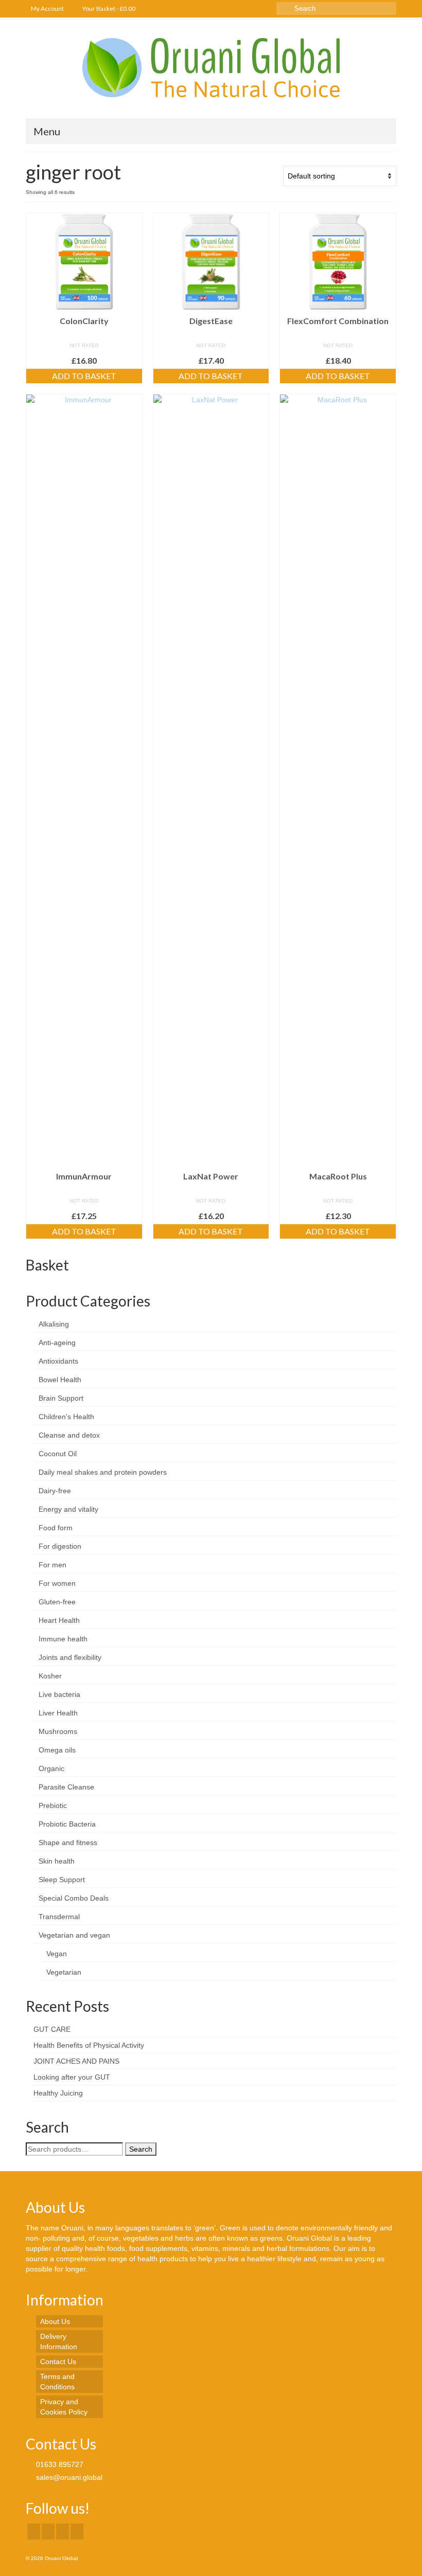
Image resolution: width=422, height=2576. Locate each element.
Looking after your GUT (72, 2077)
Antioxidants (58, 1361)
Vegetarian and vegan (74, 1935)
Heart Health (59, 1620)
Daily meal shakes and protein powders (103, 1472)
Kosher (50, 1676)
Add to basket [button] (84, 376)
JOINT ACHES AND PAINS (76, 2061)
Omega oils (57, 1750)
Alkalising (54, 1324)
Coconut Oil (58, 1454)
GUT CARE (52, 2029)
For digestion (60, 1546)
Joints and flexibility (70, 1657)
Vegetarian (64, 1972)
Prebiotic (53, 1805)
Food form (56, 1528)
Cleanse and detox (69, 1435)
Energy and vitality (68, 1509)
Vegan (57, 1954)
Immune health (63, 1639)
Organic (51, 1768)
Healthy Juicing (58, 2093)
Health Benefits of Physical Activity (89, 2045)
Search (141, 2149)
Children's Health (66, 1417)
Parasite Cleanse (66, 1787)
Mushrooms (58, 1731)
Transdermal (59, 1917)
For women (57, 1583)
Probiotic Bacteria (67, 1824)
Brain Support (61, 1398)
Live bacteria (59, 1694)
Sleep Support (62, 1880)
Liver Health (58, 1713)
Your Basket (108, 8)
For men (52, 1565)
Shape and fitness (68, 1842)
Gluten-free (57, 1602)
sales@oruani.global (68, 2477)
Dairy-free (55, 1491)
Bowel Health (60, 1380)
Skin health (57, 1861)
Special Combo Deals (74, 1898)
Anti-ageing (57, 1343)
